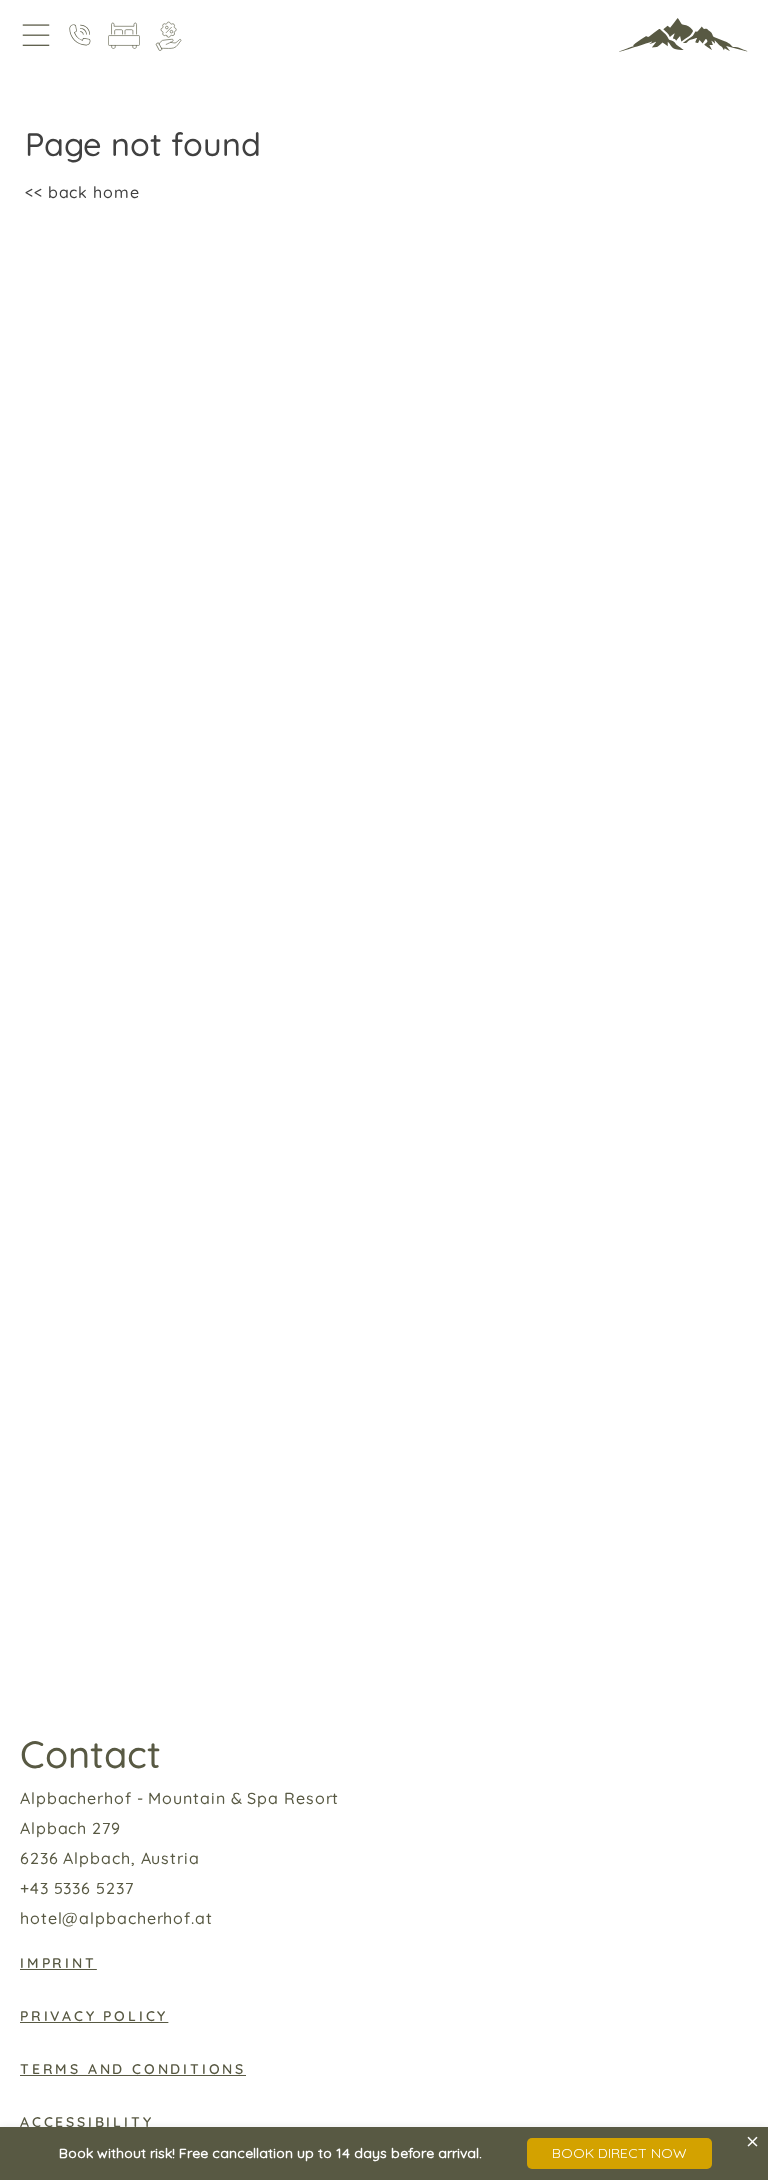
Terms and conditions (133, 2069)
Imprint (58, 1963)
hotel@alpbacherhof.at (116, 1918)
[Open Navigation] (36, 35)
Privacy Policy (94, 2016)
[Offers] (168, 35)
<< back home (82, 192)
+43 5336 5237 (77, 1888)
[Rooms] (124, 35)
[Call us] (80, 35)
